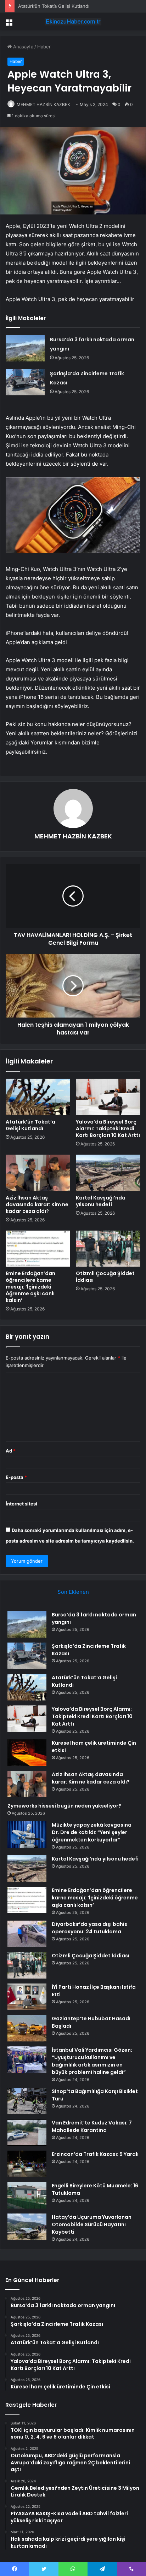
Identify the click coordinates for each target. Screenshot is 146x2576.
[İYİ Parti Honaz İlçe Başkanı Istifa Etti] (27, 1997)
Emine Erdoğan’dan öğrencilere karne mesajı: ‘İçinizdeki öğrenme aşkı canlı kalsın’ (30, 1287)
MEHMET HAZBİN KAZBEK (43, 104)
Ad (11, 1451)
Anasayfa (23, 47)
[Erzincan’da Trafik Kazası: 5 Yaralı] (27, 2164)
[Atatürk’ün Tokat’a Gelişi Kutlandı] (38, 1097)
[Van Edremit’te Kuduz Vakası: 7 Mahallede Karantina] (27, 2132)
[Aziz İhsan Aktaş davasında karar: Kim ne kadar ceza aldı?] (38, 1173)
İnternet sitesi (21, 1504)
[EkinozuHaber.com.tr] (73, 22)
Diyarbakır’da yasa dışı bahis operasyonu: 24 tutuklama (89, 1928)
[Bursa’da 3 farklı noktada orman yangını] (25, 348)
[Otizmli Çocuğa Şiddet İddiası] (108, 1249)
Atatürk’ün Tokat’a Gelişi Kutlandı (54, 6)
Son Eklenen (73, 1592)
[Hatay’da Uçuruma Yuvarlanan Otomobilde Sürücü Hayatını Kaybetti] (27, 2227)
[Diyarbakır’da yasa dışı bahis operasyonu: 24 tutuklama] (27, 1934)
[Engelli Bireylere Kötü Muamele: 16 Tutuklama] (27, 2195)
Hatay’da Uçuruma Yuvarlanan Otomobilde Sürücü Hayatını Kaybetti (92, 2224)
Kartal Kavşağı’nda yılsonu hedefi (101, 1201)
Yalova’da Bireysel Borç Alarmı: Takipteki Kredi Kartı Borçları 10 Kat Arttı (108, 1128)
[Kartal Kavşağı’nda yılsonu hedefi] (108, 1173)
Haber (44, 47)
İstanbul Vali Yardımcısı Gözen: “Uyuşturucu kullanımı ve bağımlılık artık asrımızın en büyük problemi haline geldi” (92, 2061)
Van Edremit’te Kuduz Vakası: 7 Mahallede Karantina (92, 2126)
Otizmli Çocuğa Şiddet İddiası (105, 1277)
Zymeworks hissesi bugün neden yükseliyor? (64, 1806)
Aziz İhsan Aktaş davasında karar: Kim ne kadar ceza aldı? (37, 1204)
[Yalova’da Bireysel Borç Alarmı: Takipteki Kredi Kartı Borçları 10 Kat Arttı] (108, 1097)
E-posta (16, 1477)
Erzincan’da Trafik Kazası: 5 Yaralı (95, 2154)
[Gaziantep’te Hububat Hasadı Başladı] (27, 2028)
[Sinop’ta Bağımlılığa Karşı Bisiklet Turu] (27, 2101)
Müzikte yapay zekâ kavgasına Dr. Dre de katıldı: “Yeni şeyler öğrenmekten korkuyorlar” (92, 1832)
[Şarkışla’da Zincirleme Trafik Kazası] (25, 382)
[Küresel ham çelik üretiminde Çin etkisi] (27, 1753)
